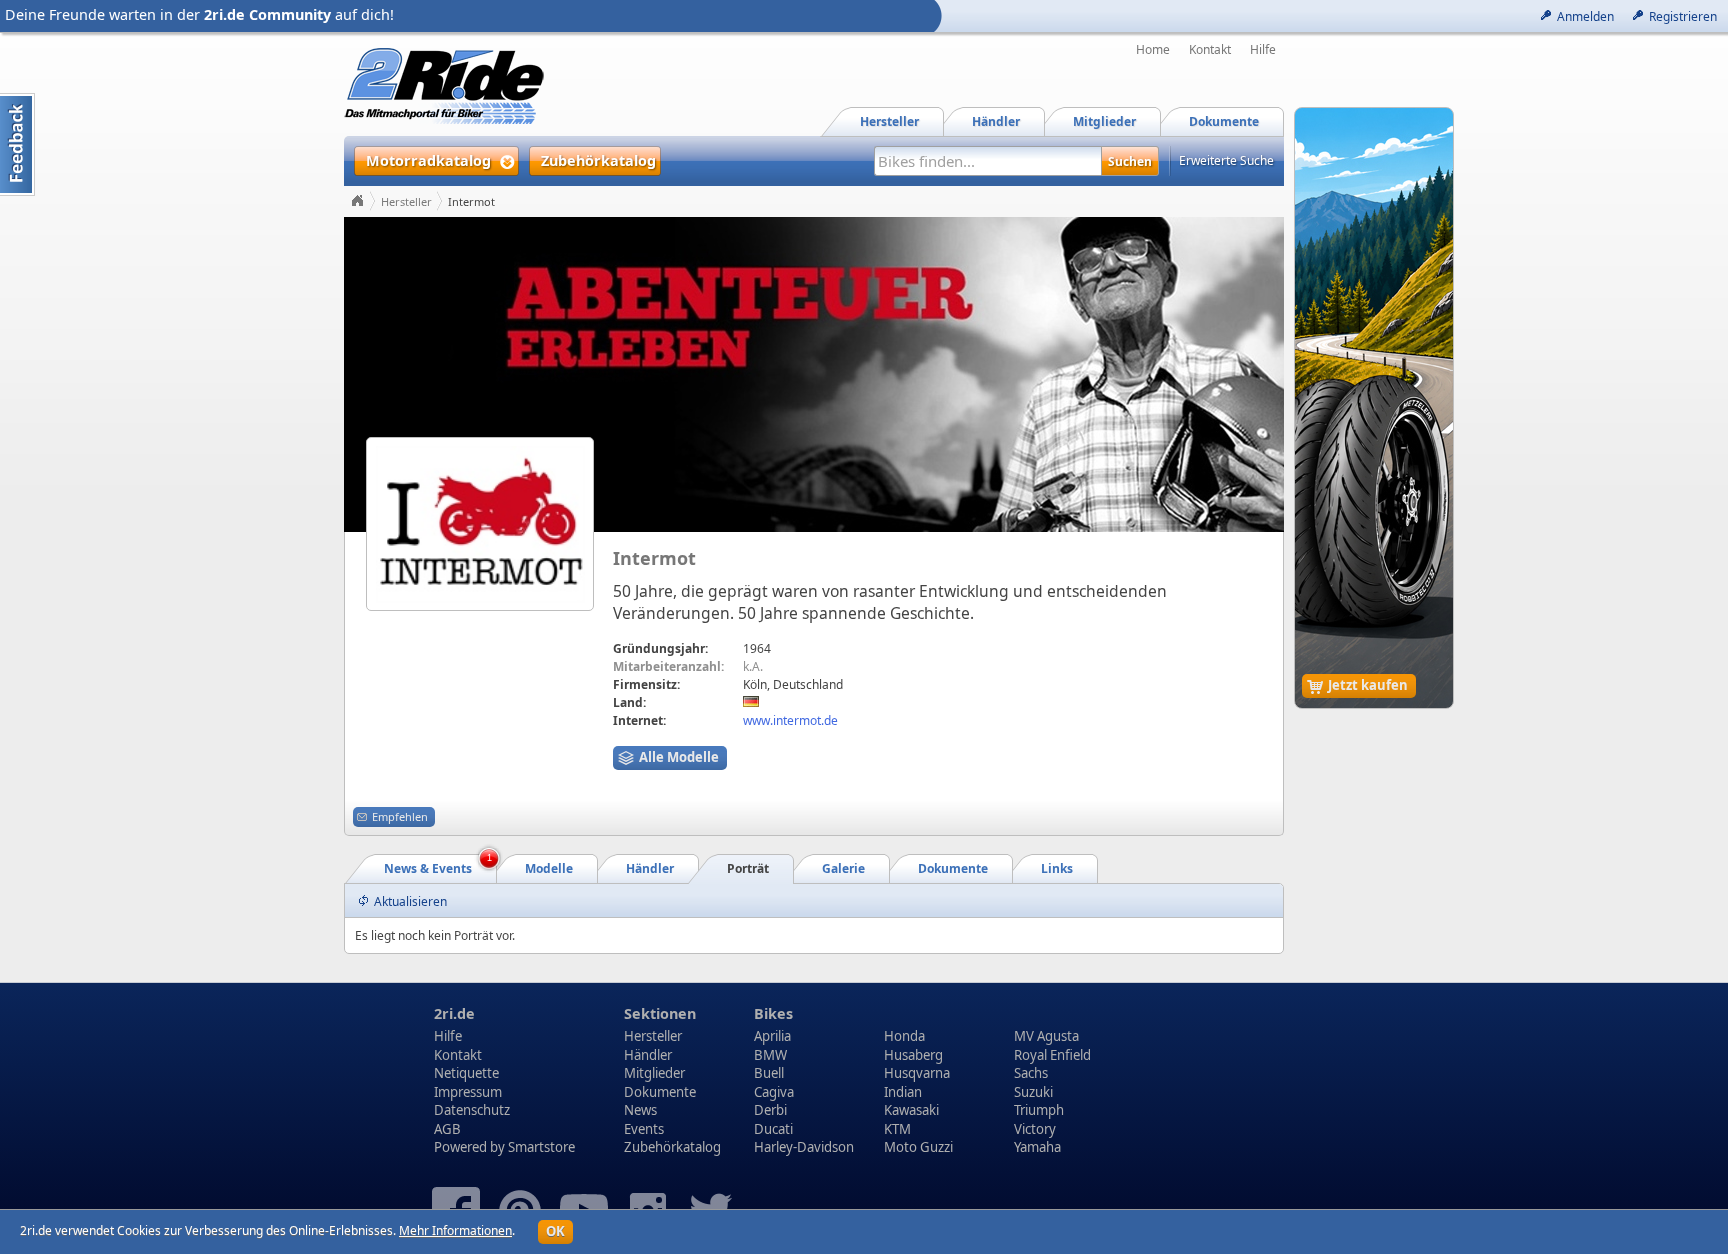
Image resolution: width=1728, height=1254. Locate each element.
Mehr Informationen (455, 1230)
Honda (904, 1036)
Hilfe (1263, 50)
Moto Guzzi (918, 1147)
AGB (447, 1129)
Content (17, 144)
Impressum (468, 1092)
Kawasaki (911, 1110)
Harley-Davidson (804, 1147)
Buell (769, 1073)
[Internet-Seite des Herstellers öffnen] (480, 523)
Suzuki (1033, 1092)
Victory (1035, 1129)
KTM (897, 1129)
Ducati (773, 1129)
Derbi (770, 1110)
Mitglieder (654, 1073)
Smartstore (541, 1147)
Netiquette (466, 1073)
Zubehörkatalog (672, 1147)
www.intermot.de (790, 720)
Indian (903, 1092)
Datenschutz (472, 1110)
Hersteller (406, 201)
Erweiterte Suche (1226, 160)
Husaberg (913, 1055)
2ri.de (454, 1013)
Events (644, 1129)
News (640, 1110)
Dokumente (660, 1092)
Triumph (1039, 1110)
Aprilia (772, 1036)
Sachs (1031, 1073)
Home (1153, 50)
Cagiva (774, 1092)
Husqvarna (917, 1073)
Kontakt (1210, 50)
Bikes (773, 1013)
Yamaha (1037, 1147)
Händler (648, 1055)
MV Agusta (1046, 1036)
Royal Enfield (1052, 1055)
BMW (770, 1055)
